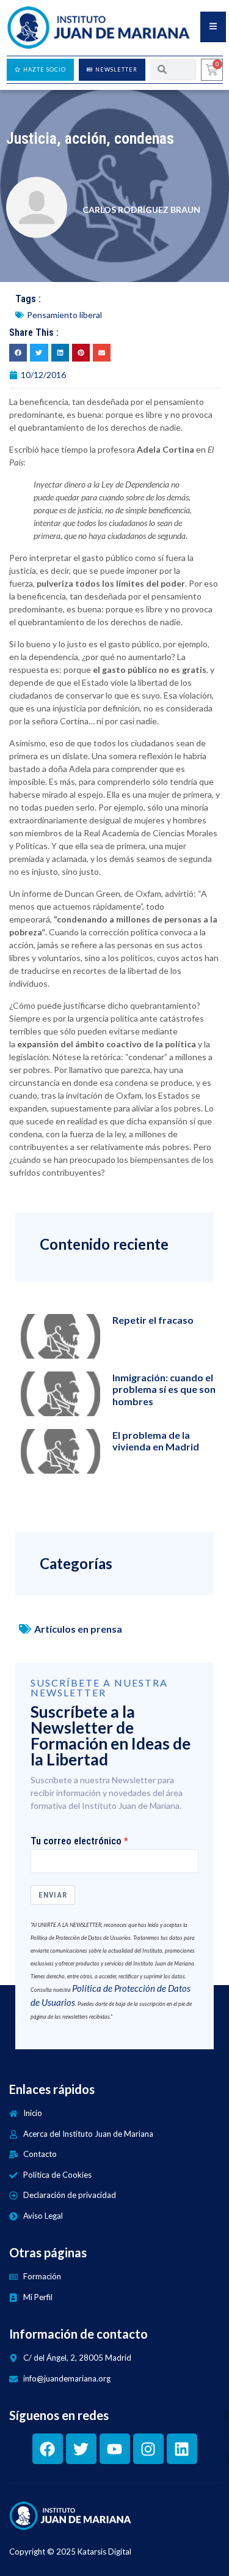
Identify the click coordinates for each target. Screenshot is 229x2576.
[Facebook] (48, 2449)
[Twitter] (81, 2449)
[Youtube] (115, 2449)
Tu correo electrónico (76, 1841)
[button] (18, 353)
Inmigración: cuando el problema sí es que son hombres (164, 1389)
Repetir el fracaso (153, 1320)
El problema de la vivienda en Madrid (156, 1441)
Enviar (53, 1895)
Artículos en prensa (78, 1629)
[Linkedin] (182, 2449)
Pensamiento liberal (64, 315)
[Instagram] (148, 2449)
